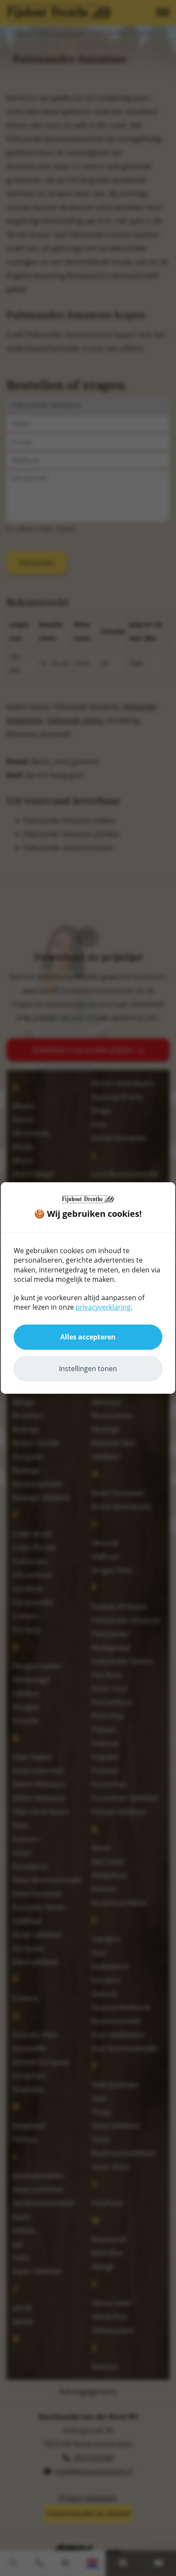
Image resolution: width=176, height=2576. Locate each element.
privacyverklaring (103, 1307)
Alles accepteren (88, 1337)
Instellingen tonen (88, 1369)
